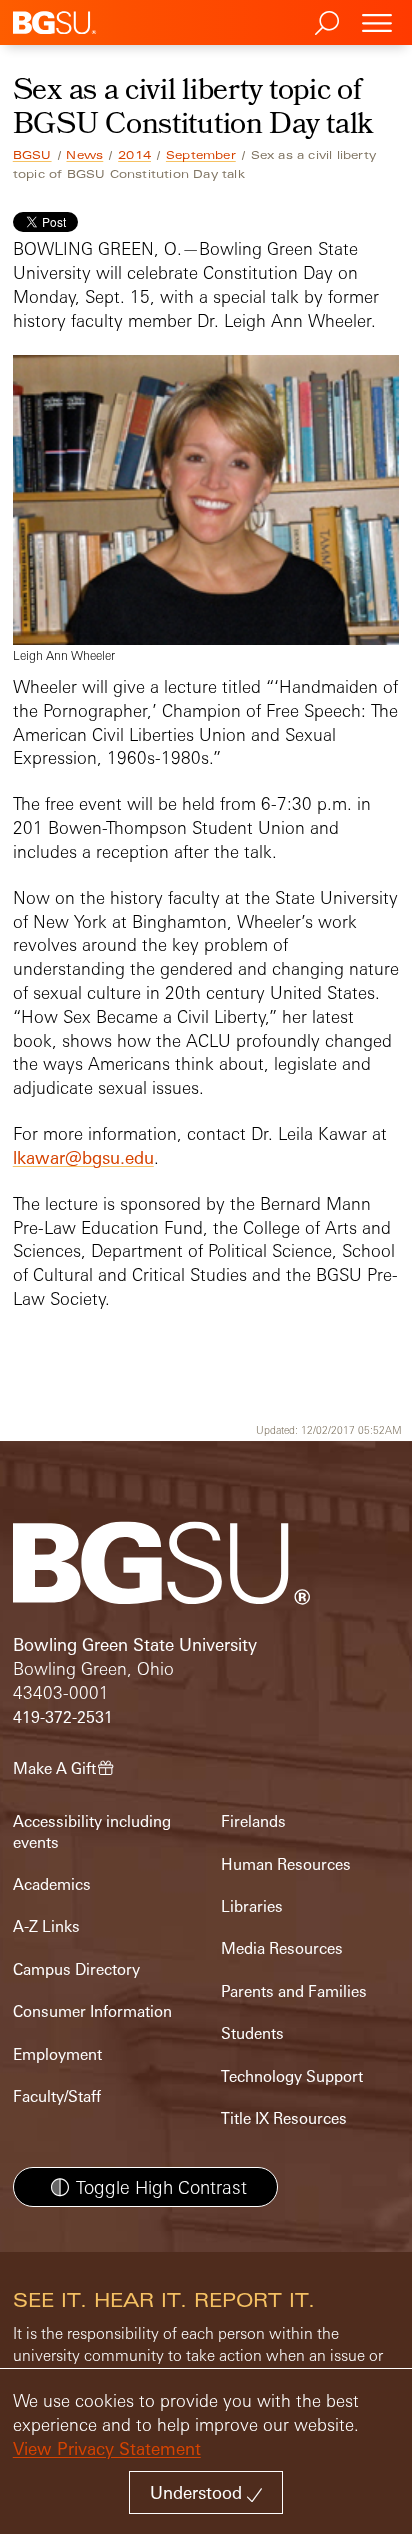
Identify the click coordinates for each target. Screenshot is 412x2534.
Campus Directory (76, 1969)
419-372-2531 (63, 1717)
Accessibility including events (92, 1831)
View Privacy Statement (107, 2448)
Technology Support (292, 2076)
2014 (134, 155)
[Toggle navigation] (377, 22)
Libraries (252, 1906)
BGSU (32, 155)
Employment (57, 2054)
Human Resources (286, 1864)
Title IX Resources (284, 2118)
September (201, 155)
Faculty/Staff (57, 2096)
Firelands (253, 1821)
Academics (52, 1884)
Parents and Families (294, 1991)
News (84, 155)
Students (252, 2033)
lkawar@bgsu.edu (83, 1157)
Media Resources (282, 1948)
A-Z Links (46, 1926)
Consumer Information (92, 2011)
